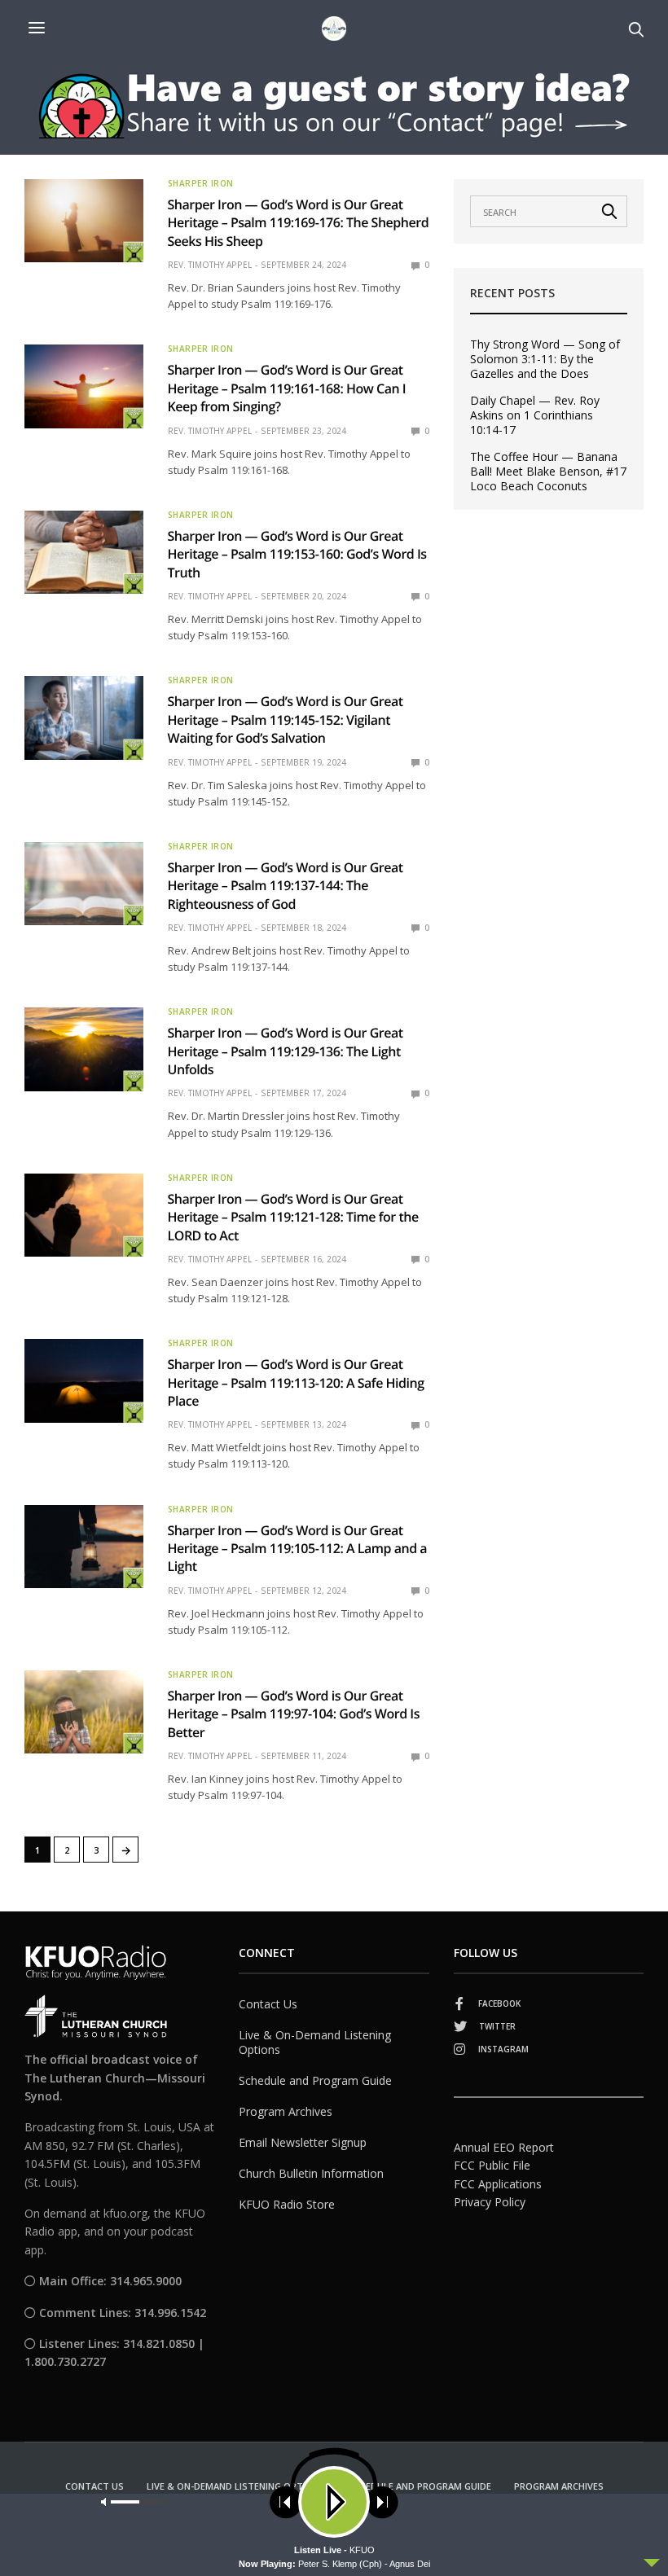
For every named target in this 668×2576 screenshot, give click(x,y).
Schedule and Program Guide (315, 2080)
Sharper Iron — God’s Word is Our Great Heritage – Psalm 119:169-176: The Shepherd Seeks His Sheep (299, 223)
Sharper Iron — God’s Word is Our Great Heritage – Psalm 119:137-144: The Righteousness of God (286, 886)
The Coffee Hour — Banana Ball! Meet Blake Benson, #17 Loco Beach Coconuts (548, 472)
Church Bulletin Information (311, 2173)
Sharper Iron (201, 183)
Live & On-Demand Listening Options (315, 2042)
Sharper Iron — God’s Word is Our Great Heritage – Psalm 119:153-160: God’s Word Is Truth (297, 554)
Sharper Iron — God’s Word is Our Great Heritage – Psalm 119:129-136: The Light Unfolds (286, 1051)
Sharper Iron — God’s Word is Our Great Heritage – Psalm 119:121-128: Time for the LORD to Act (293, 1217)
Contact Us (268, 2004)
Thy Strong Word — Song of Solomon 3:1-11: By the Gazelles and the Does (545, 359)
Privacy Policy (490, 2202)
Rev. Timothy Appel (210, 265)
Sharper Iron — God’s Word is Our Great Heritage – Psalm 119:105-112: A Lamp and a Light (298, 1549)
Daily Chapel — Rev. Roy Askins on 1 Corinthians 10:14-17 (535, 415)
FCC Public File (492, 2165)
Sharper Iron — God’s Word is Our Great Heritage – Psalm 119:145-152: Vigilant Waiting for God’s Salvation (286, 720)
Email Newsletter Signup (303, 2142)
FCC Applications (498, 2184)
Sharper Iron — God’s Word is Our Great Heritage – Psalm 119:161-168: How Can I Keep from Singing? (287, 388)
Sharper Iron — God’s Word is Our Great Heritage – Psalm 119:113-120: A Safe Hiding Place (296, 1382)
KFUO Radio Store (287, 2204)
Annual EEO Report (504, 2147)
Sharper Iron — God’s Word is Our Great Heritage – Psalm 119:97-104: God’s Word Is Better (294, 1714)
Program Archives (286, 2111)
